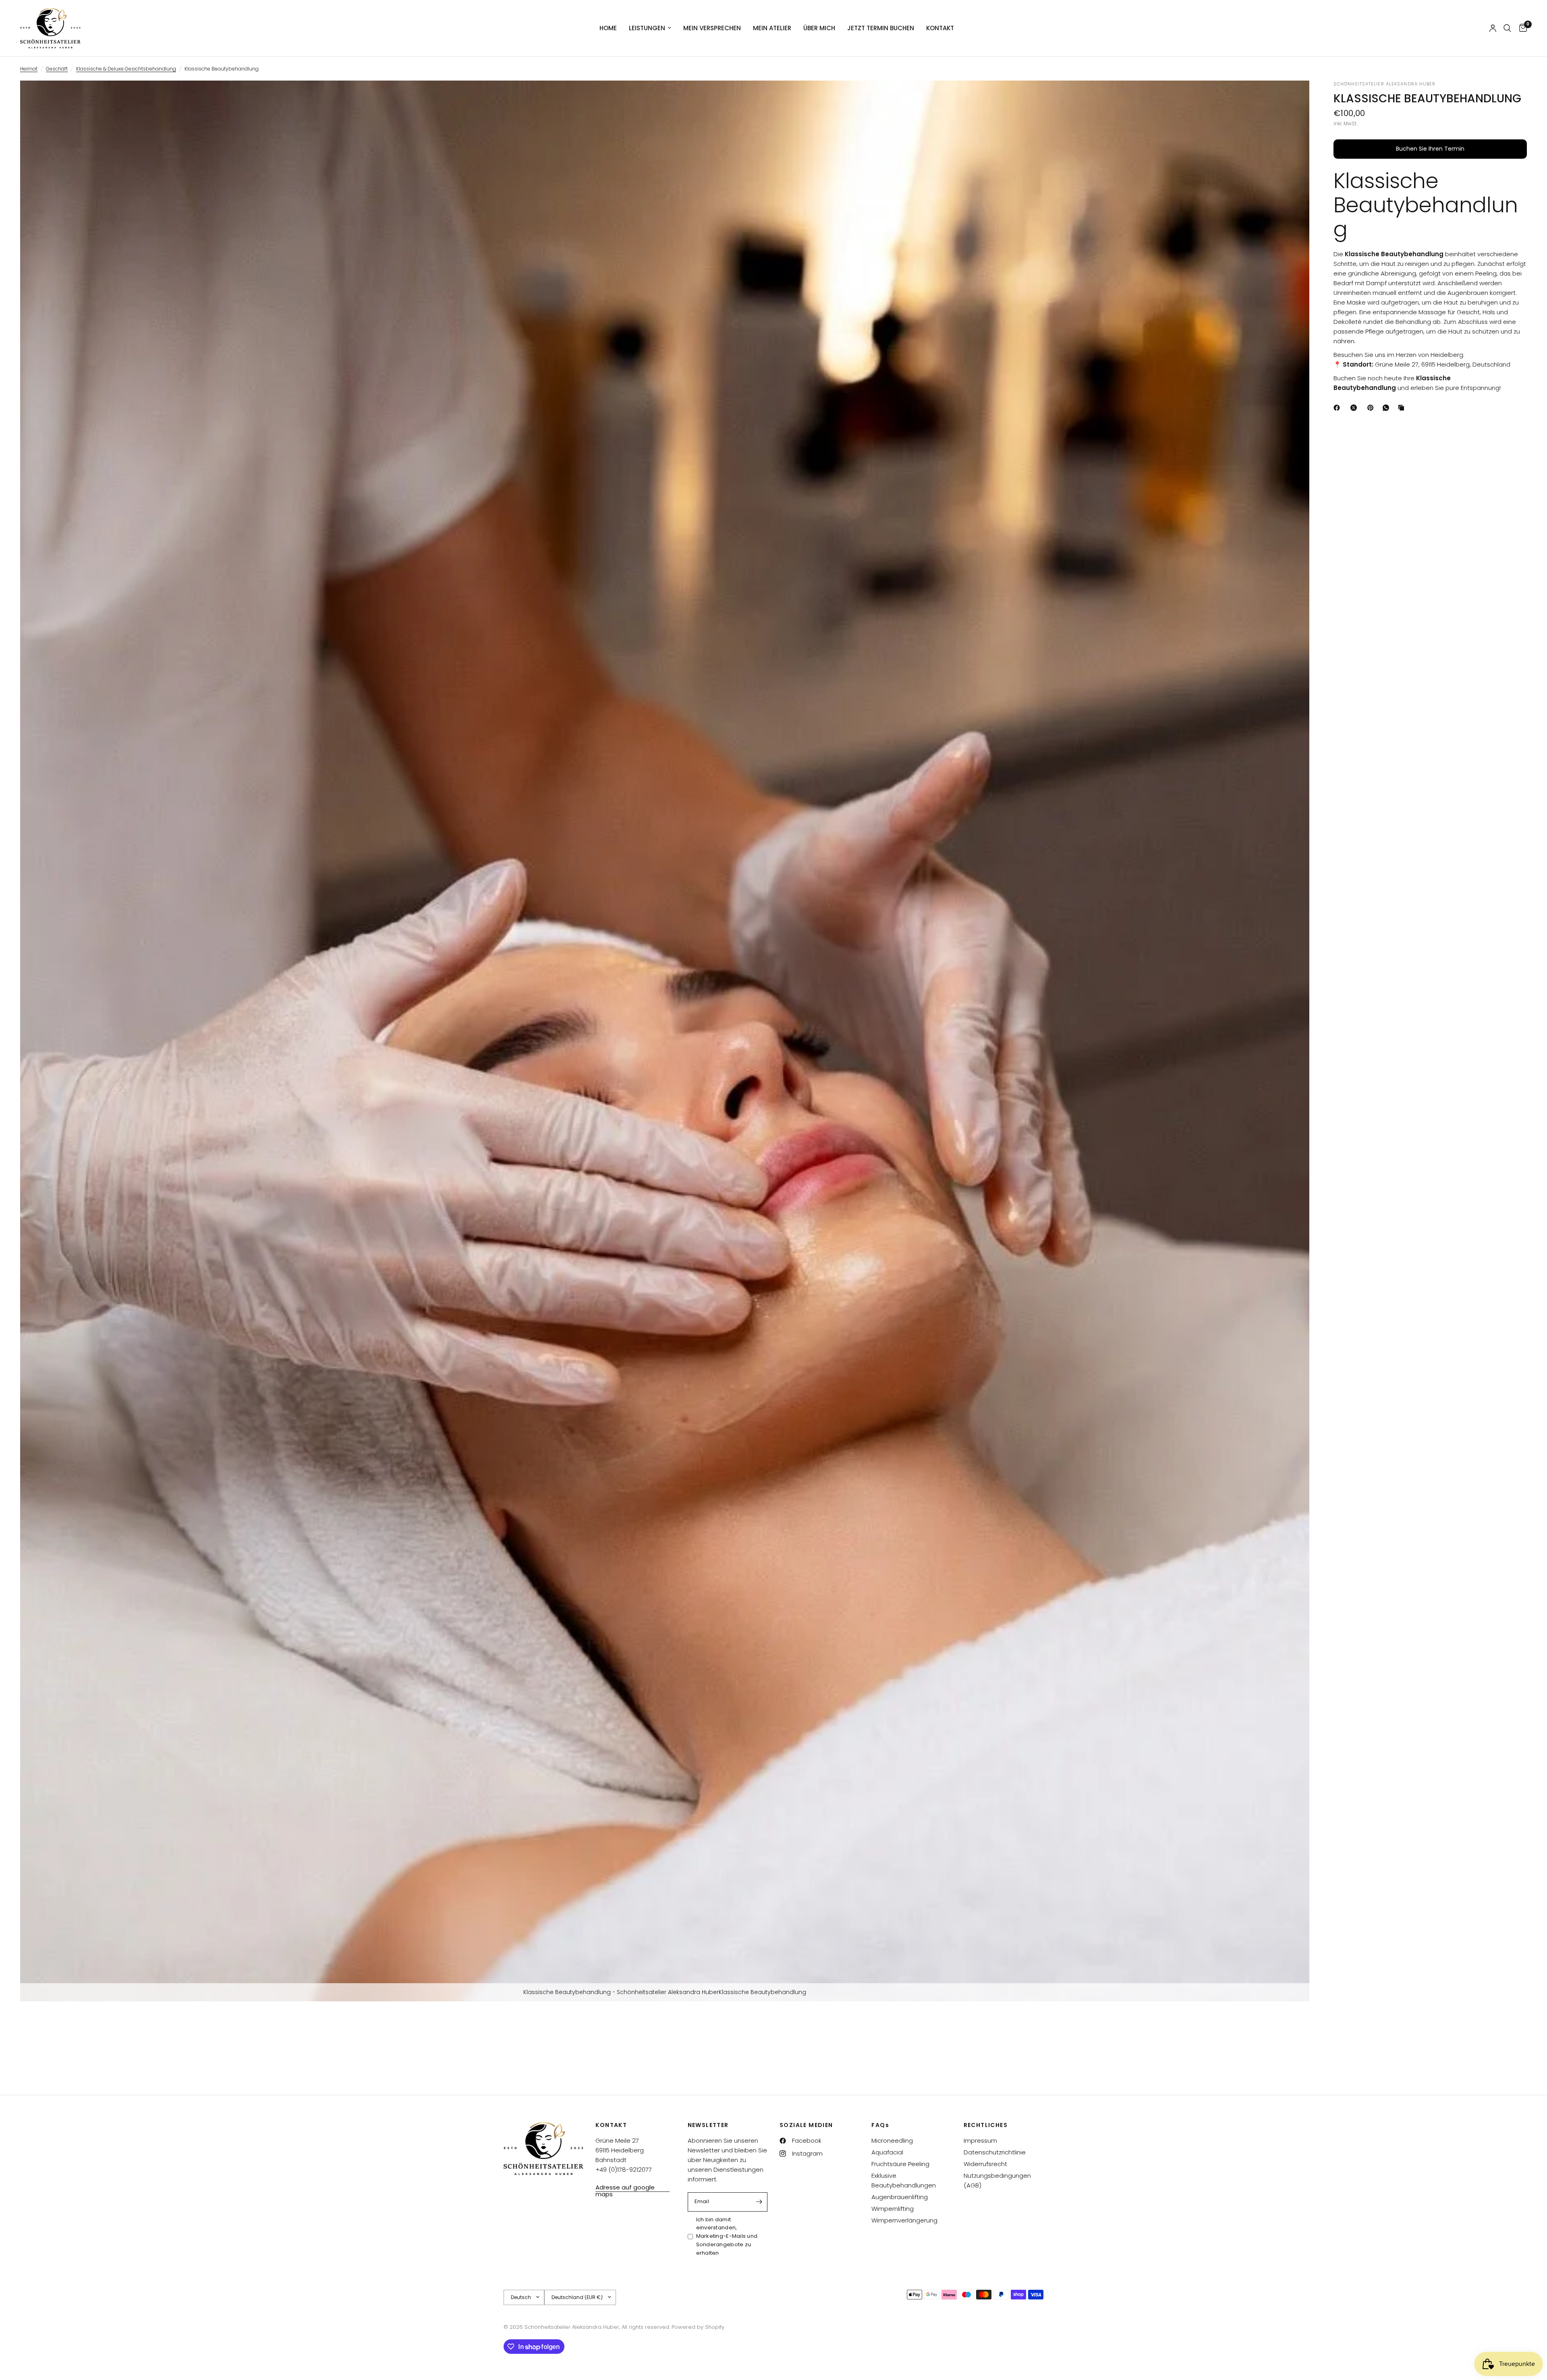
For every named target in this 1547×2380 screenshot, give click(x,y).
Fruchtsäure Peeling (900, 2164)
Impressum (980, 2141)
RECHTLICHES (986, 2125)
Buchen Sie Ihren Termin (1430, 149)
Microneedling (892, 2141)
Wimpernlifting (893, 2209)
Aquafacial (887, 2152)
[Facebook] (1338, 408)
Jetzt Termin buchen (881, 28)
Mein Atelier (772, 28)
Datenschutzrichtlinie (995, 2152)
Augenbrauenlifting (900, 2197)
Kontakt (940, 28)
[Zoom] (1292, 97)
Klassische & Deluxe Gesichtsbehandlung (126, 69)
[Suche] (1507, 28)
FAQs (880, 2125)
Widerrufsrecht (985, 2164)
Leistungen (647, 28)
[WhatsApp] (1387, 408)
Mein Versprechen (712, 28)
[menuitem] (608, 28)
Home (608, 28)
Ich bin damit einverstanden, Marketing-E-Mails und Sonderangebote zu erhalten (727, 2236)
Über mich (819, 28)
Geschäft (57, 69)
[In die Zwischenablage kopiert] (1403, 408)
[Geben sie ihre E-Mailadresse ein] (759, 2202)
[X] (1355, 408)
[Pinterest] (1372, 408)
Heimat (29, 69)
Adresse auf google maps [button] (625, 2187)
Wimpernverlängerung (904, 2220)
